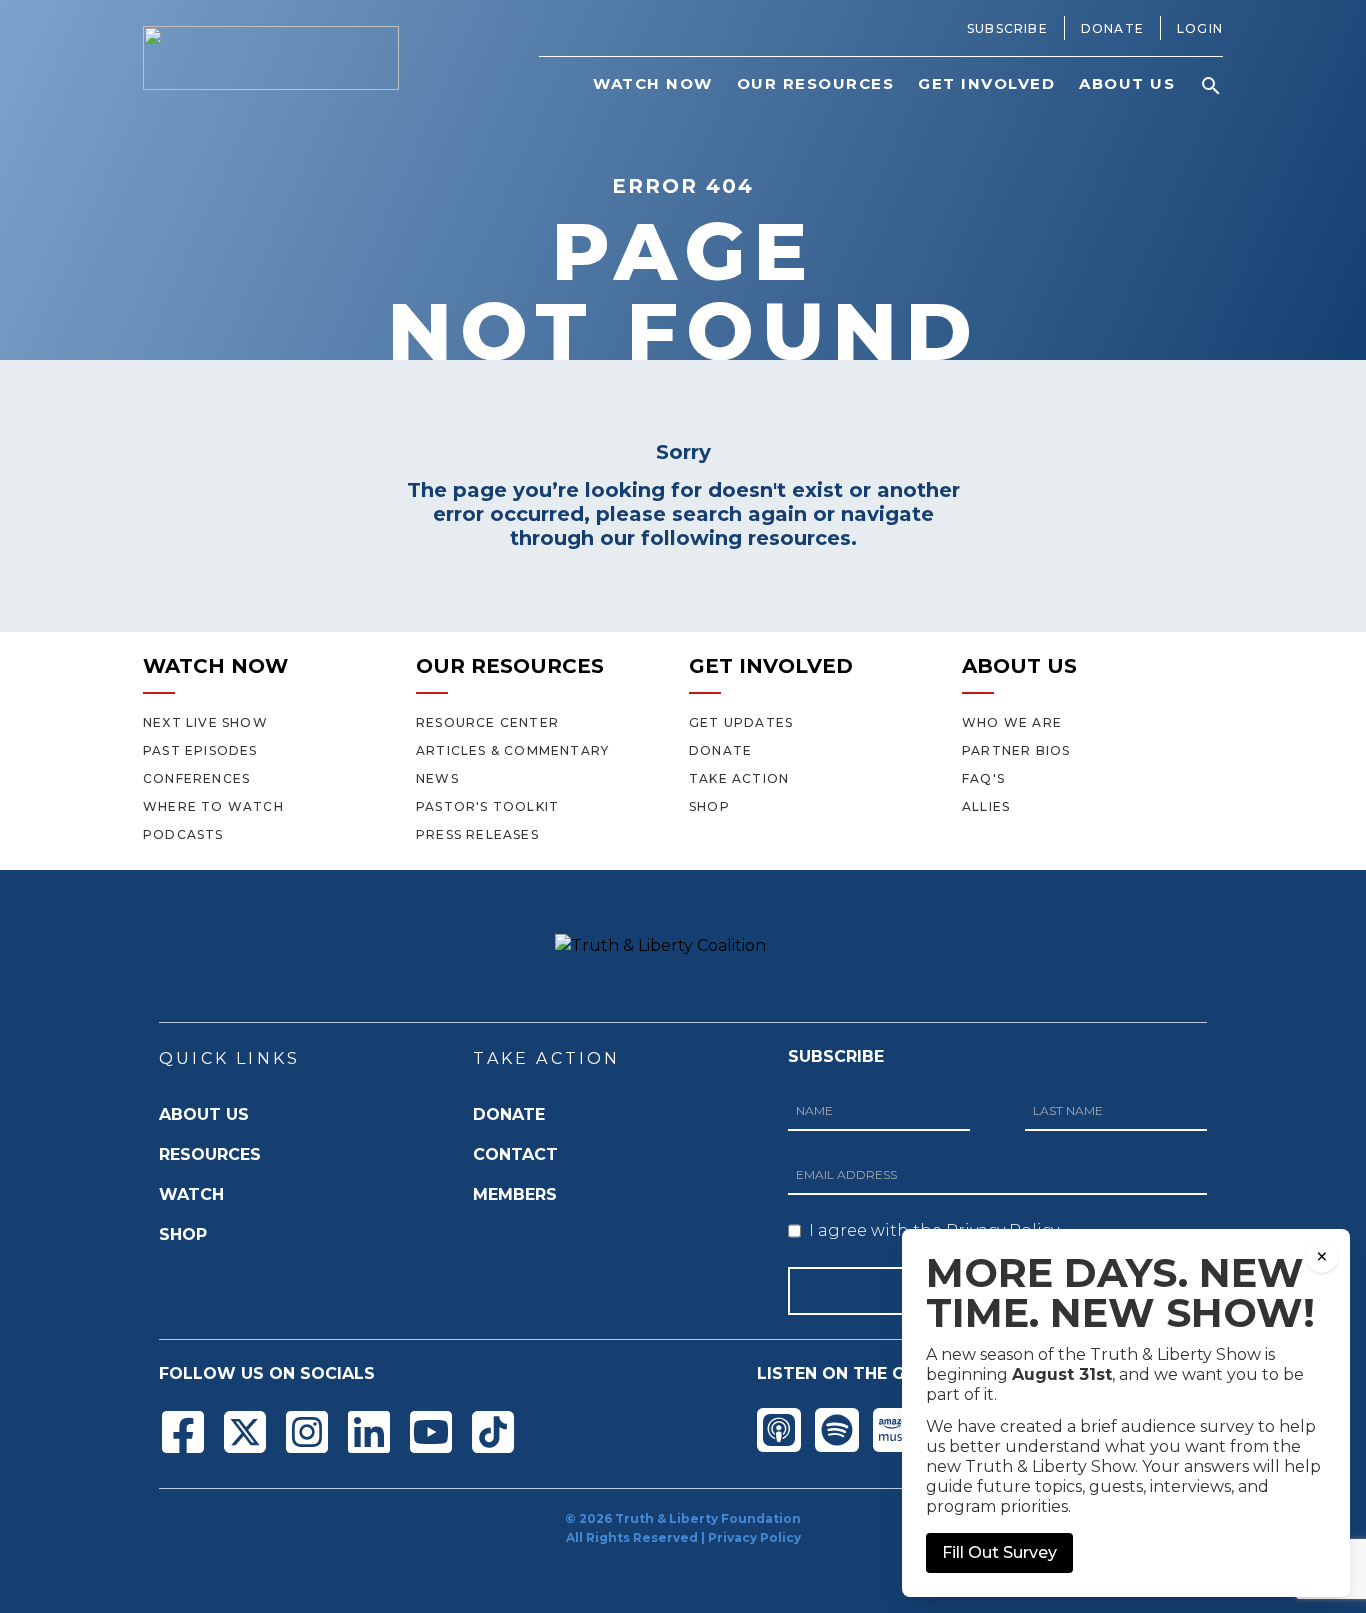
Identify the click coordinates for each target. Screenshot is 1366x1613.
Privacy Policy (754, 1537)
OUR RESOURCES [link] (816, 83)
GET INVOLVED (771, 666)
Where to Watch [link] (213, 806)
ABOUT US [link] (1127, 83)
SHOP (183, 1234)
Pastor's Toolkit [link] (487, 806)
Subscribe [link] (1007, 28)
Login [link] (1200, 28)
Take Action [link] (739, 778)
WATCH (191, 1194)
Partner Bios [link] (1016, 750)
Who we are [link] (1012, 722)
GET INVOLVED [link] (986, 83)
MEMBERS (515, 1194)
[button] (1211, 86)
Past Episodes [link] (200, 750)
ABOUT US (1019, 666)
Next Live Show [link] (205, 722)
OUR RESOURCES (510, 666)
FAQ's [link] (983, 778)
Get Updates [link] (741, 722)
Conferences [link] (196, 778)
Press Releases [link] (477, 834)
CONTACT (515, 1154)
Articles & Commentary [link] (512, 750)
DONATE (509, 1114)
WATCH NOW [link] (653, 83)
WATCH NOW (215, 666)
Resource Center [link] (487, 722)
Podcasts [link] (183, 834)
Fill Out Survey (999, 1552)
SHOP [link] (709, 806)
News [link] (437, 778)
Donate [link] (1112, 28)
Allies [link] (986, 806)
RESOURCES (210, 1154)
